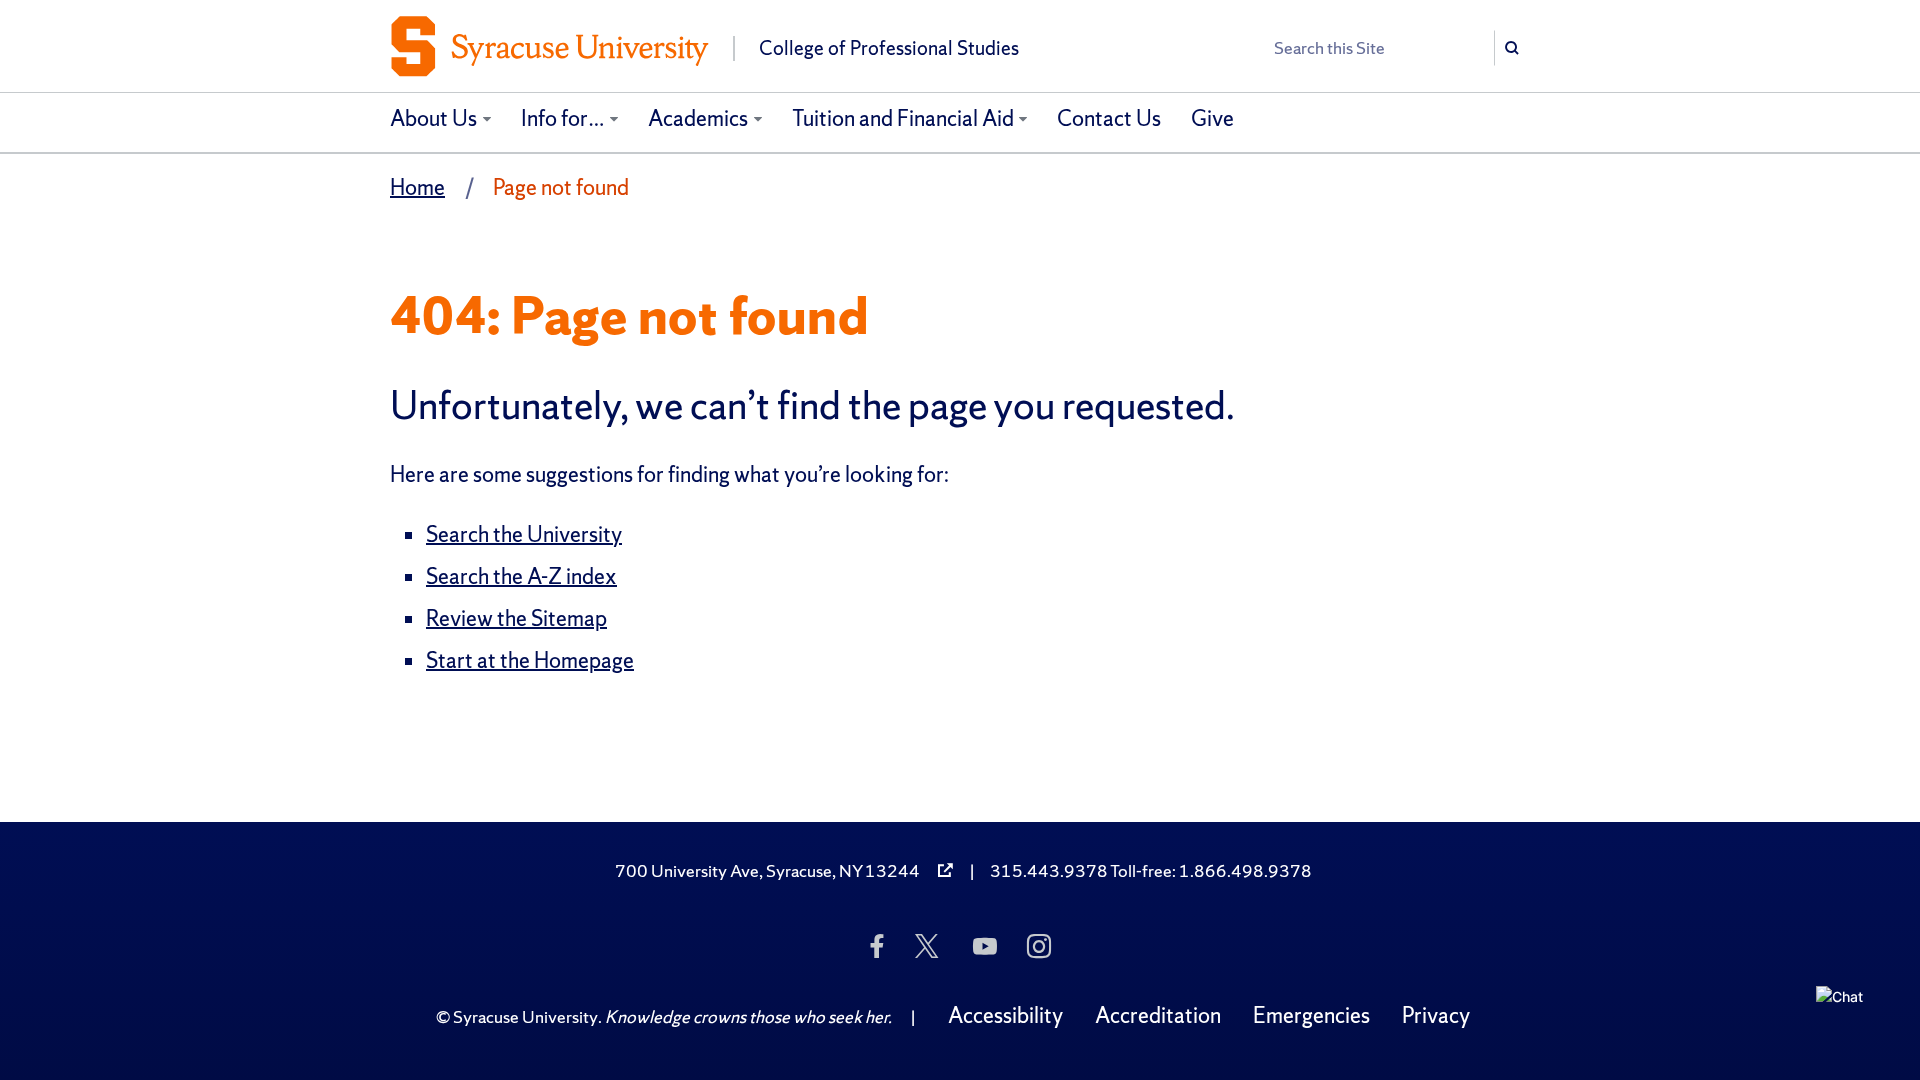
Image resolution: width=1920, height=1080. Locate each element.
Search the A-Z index (521, 576)
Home (417, 187)
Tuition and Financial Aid (903, 118)
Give (1212, 118)
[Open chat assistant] (1847, 1017)
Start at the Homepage (530, 660)
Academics (698, 118)
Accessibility (1005, 1015)
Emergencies (1311, 1015)
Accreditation (1158, 1015)
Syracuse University (525, 1016)
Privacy (1436, 1015)
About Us (433, 118)
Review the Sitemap (516, 618)
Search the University (524, 534)
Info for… (563, 118)
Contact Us (1109, 118)
